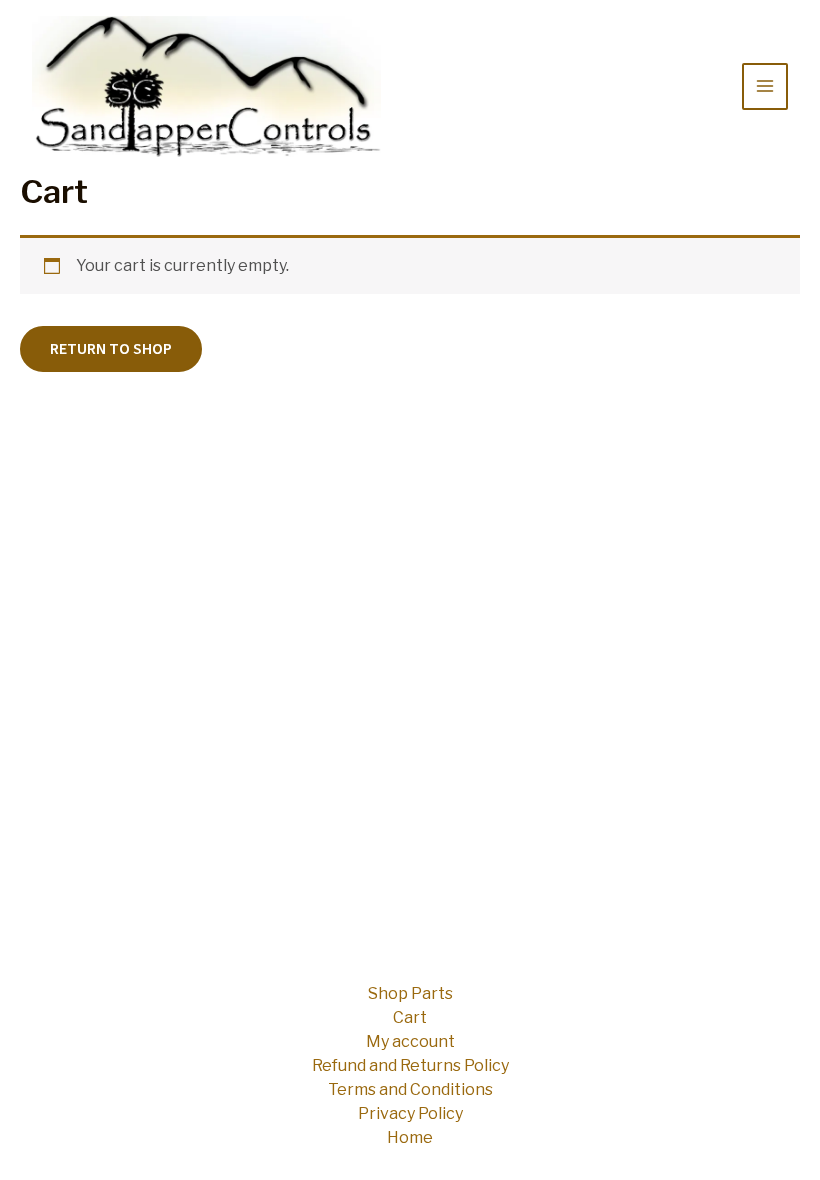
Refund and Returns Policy (410, 1065)
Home (410, 1137)
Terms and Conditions (410, 1089)
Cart (410, 1017)
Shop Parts (410, 993)
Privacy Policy (410, 1113)
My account (410, 1041)
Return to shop (111, 349)
